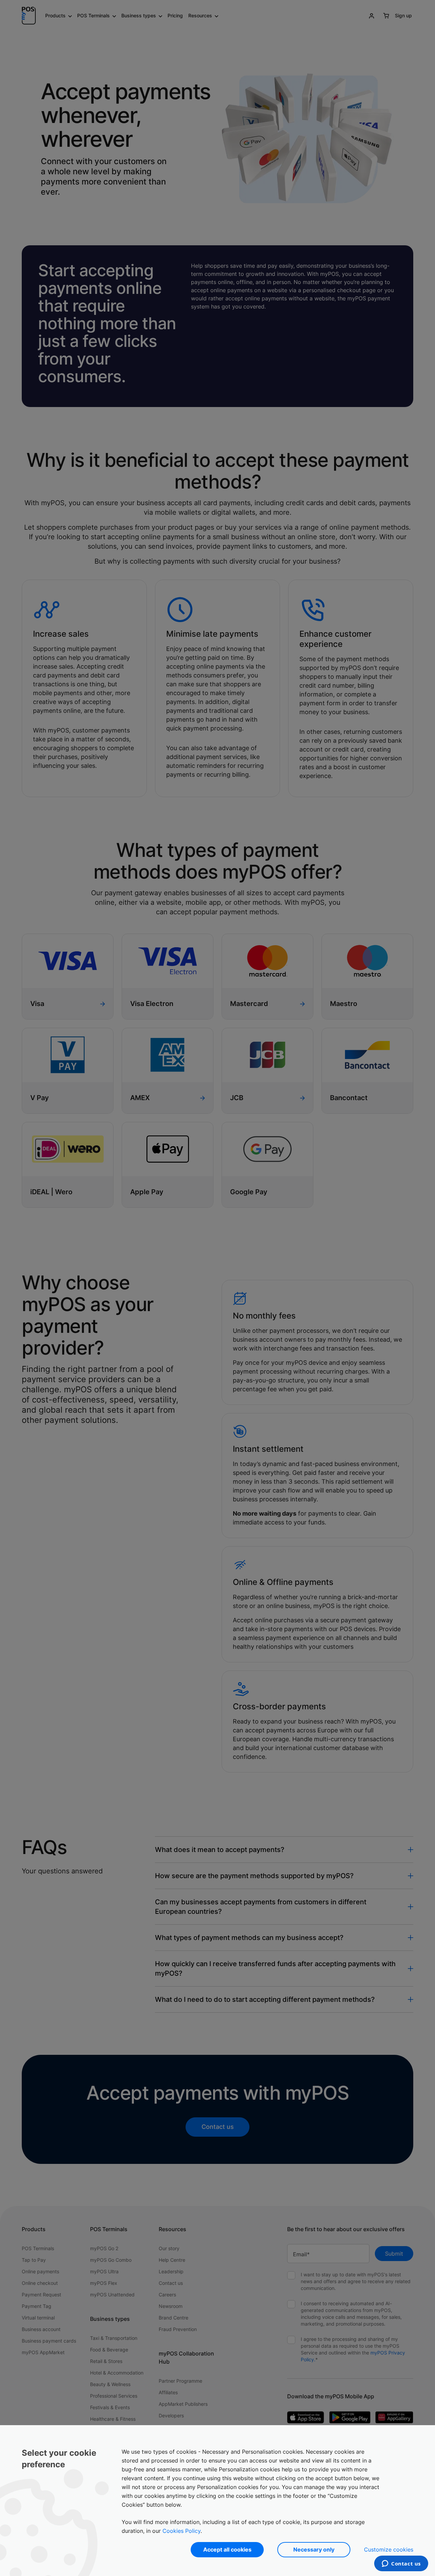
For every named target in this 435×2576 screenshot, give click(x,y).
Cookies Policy (181, 2531)
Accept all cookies (227, 2549)
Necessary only (314, 2549)
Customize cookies (389, 2549)
